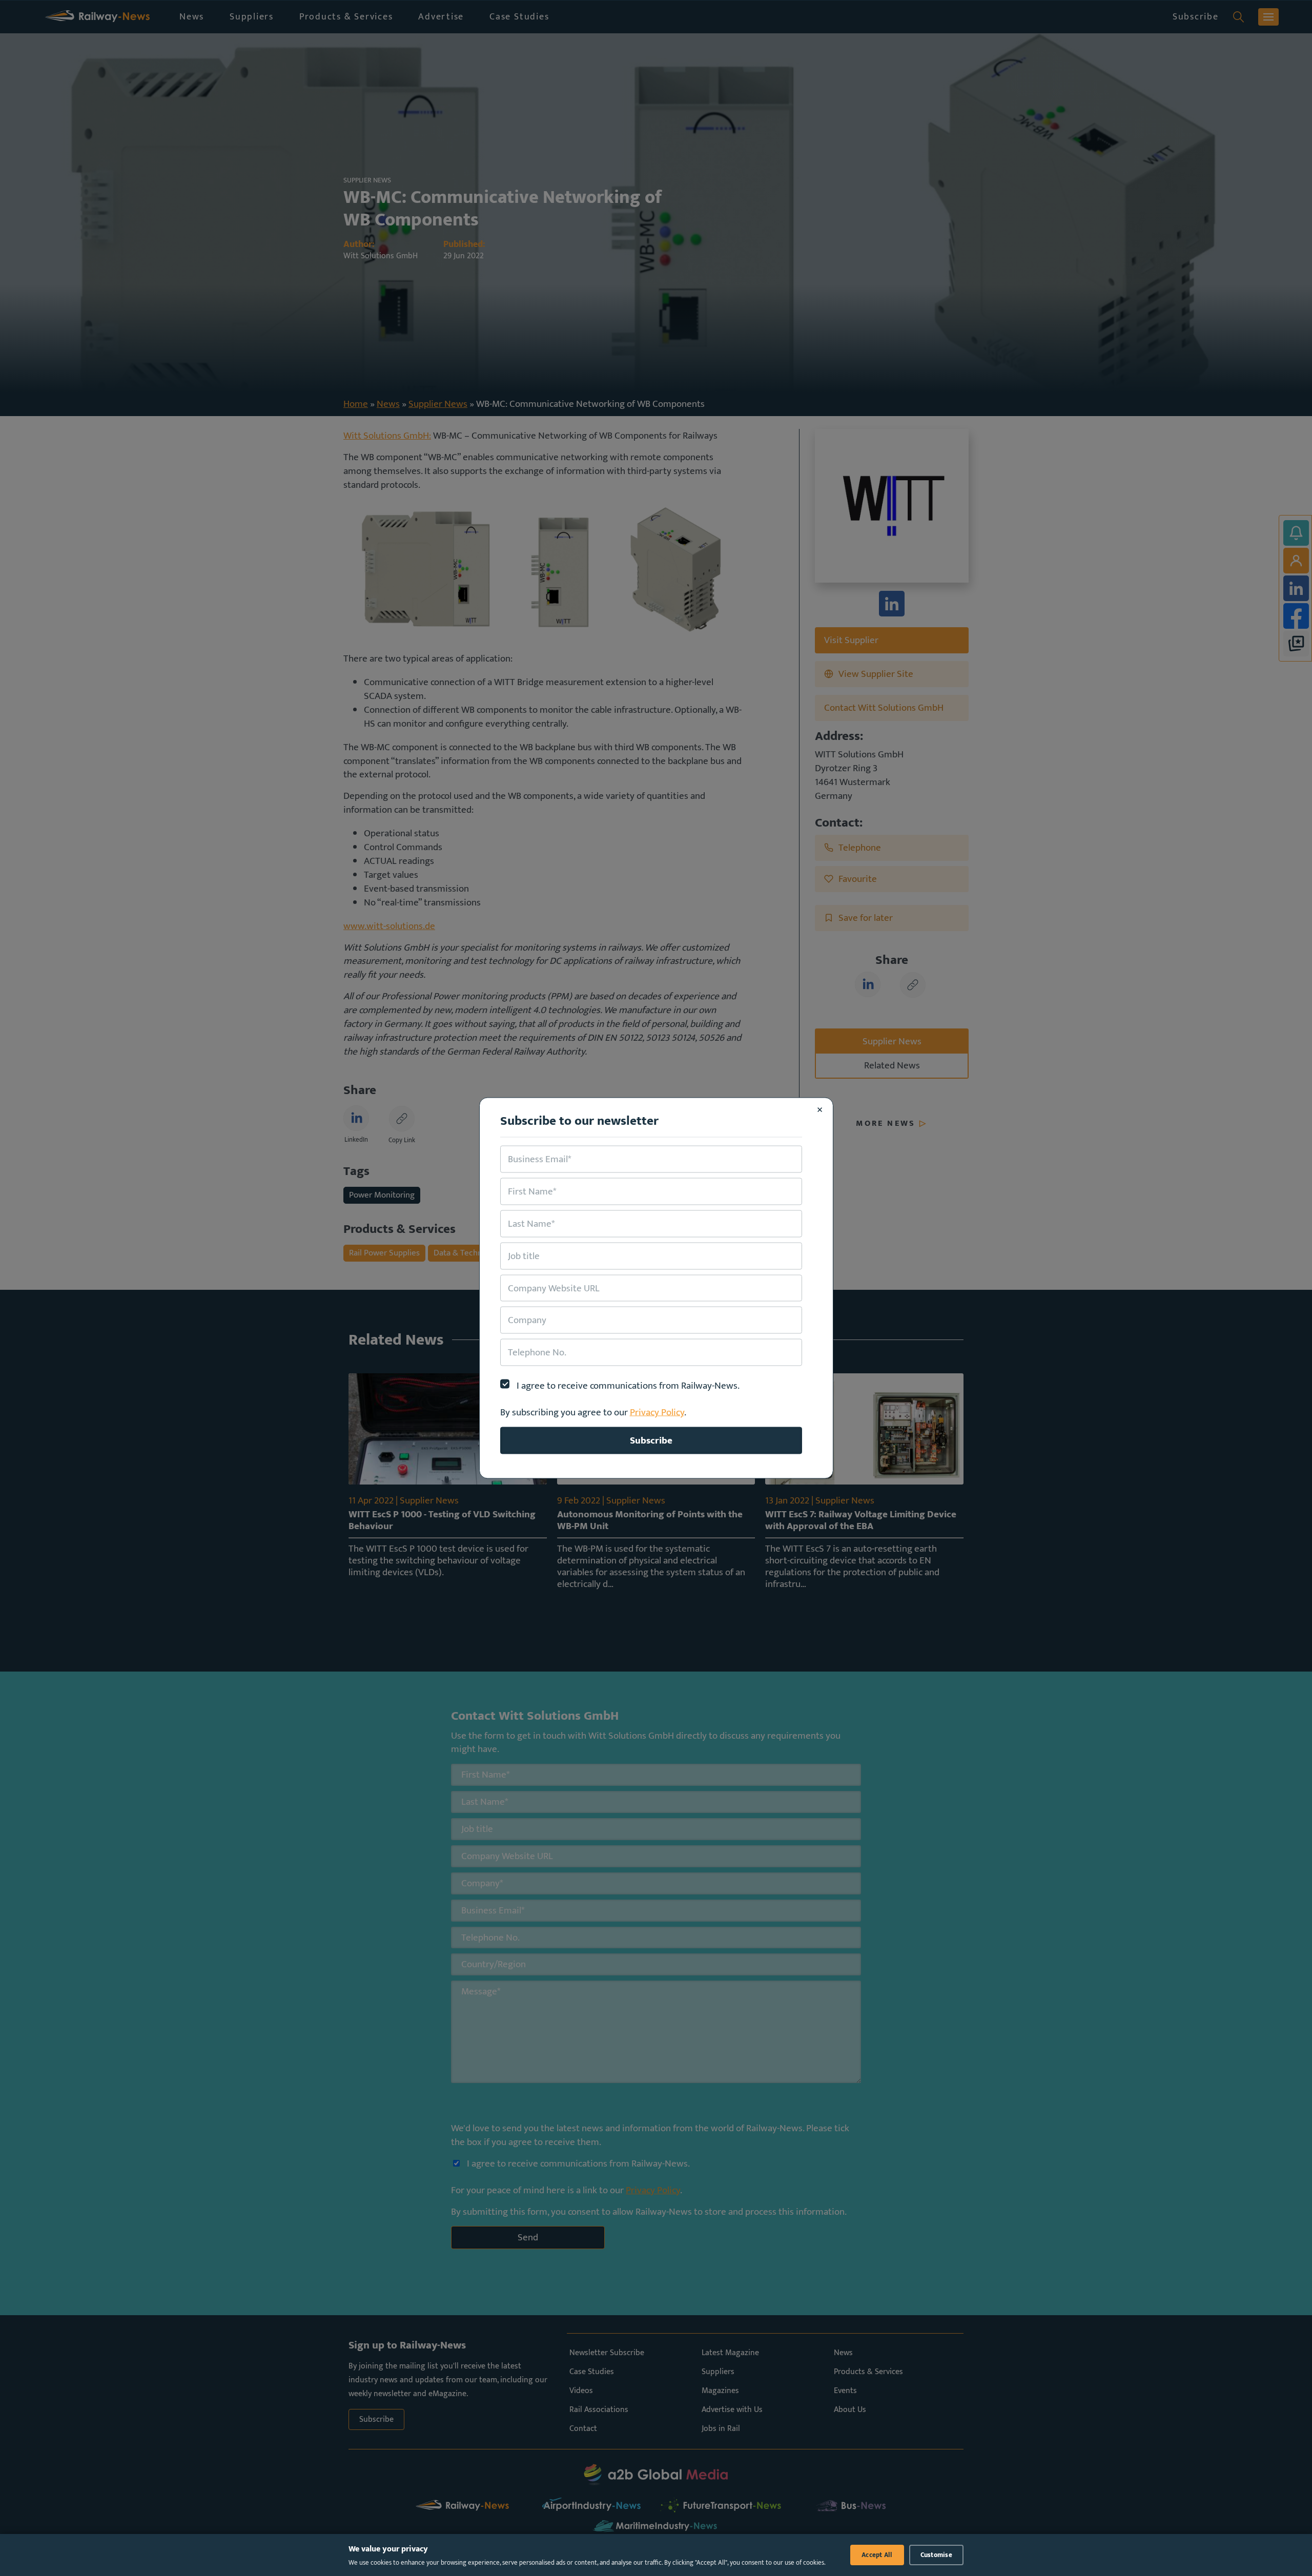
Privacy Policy (657, 1412)
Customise (936, 2555)
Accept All (877, 2555)
